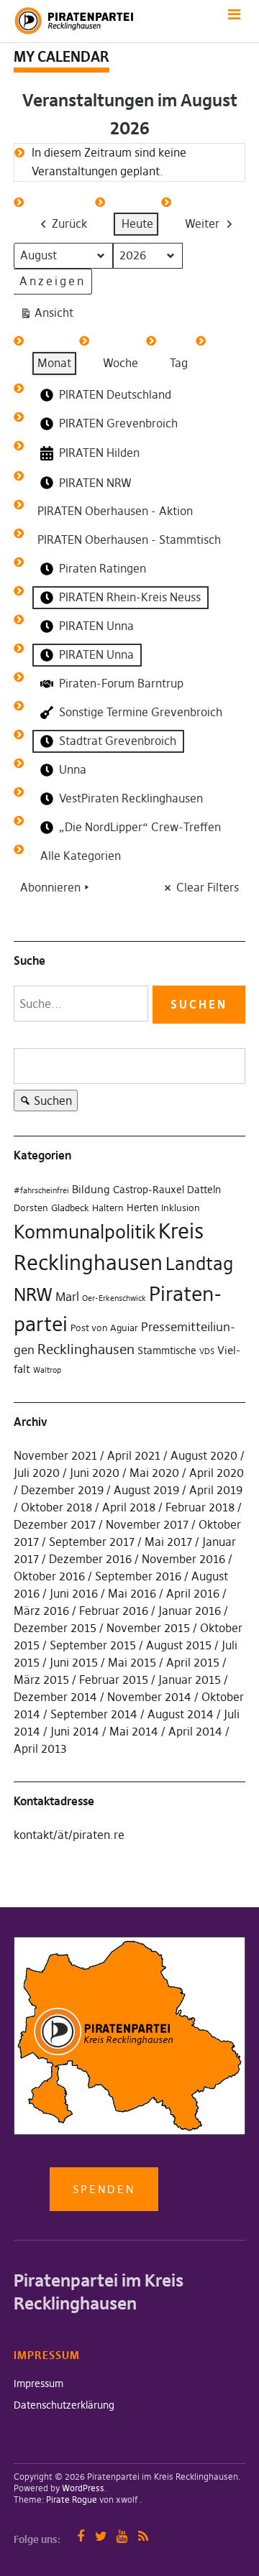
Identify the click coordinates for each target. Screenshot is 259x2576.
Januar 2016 (190, 1611)
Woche (121, 363)
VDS (207, 1352)
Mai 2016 (132, 1593)
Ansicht (49, 316)
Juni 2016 (74, 1593)
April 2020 (217, 1473)
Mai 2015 (132, 1662)
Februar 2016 (114, 1611)
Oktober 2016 (49, 1576)
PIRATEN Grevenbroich (118, 423)
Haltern (108, 1208)
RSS (143, 2536)
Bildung (91, 1189)
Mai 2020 (154, 1473)
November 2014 (149, 1697)
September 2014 (94, 1714)
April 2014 (195, 1731)
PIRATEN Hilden (99, 453)
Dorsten (31, 1208)
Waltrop (47, 1370)
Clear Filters (208, 887)
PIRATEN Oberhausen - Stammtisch (129, 539)
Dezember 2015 (55, 1628)
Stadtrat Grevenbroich (118, 741)
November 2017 (147, 1524)
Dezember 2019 (62, 1490)
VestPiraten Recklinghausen (131, 798)
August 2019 (146, 1490)
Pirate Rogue (72, 2499)
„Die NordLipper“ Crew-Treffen (140, 827)
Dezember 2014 (55, 1697)
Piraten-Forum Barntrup (121, 683)
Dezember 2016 (90, 1559)
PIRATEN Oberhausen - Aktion (115, 511)
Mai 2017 (168, 1542)
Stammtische (167, 1350)
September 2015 (93, 1645)
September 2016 (138, 1576)
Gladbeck (70, 1208)
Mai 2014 (134, 1731)
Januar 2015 (190, 1680)
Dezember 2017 (55, 1524)
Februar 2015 (114, 1680)
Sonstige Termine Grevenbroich (141, 712)
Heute (137, 223)
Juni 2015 (74, 1662)
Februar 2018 (200, 1507)
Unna (73, 769)
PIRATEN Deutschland (115, 394)
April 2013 (40, 1748)
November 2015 (148, 1628)
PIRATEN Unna (96, 626)
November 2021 (55, 1455)
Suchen (43, 1102)
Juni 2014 (75, 1731)
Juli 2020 (37, 1473)
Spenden (104, 2189)
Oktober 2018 (56, 1507)
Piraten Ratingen (103, 568)
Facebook (80, 2536)
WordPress (83, 2488)
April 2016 (193, 1593)
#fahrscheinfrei (41, 1191)
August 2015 (179, 1645)
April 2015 (193, 1662)
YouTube (122, 2536)
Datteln (204, 1190)
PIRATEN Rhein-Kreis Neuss (130, 597)
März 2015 (41, 1680)
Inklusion (181, 1208)
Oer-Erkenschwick (114, 1298)
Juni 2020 (95, 1473)
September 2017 (92, 1542)
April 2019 (216, 1490)
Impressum (38, 2383)
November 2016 (183, 1559)
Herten (142, 1208)
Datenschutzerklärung (64, 2405)
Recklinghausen (86, 1349)
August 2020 (204, 1455)
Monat (54, 363)
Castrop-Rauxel (149, 1190)
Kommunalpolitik (85, 1232)
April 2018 (129, 1507)
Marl (67, 1297)
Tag (179, 363)
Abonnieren (50, 887)
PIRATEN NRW (95, 483)
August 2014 (181, 1714)
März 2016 (41, 1611)
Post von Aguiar (104, 1328)
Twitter (101, 2536)
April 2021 (134, 1455)
